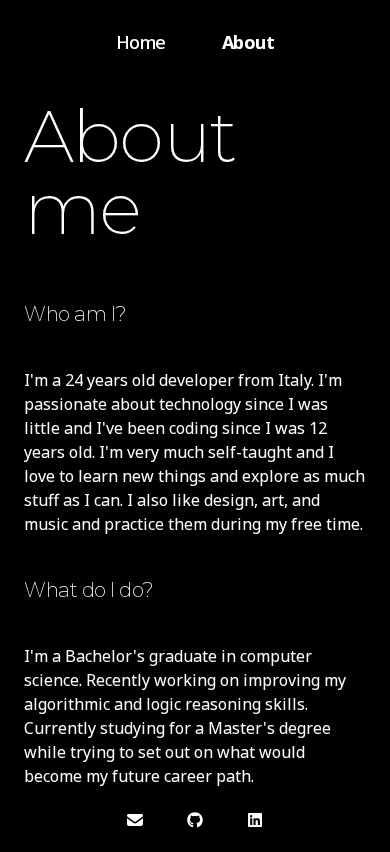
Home (141, 42)
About (248, 42)
